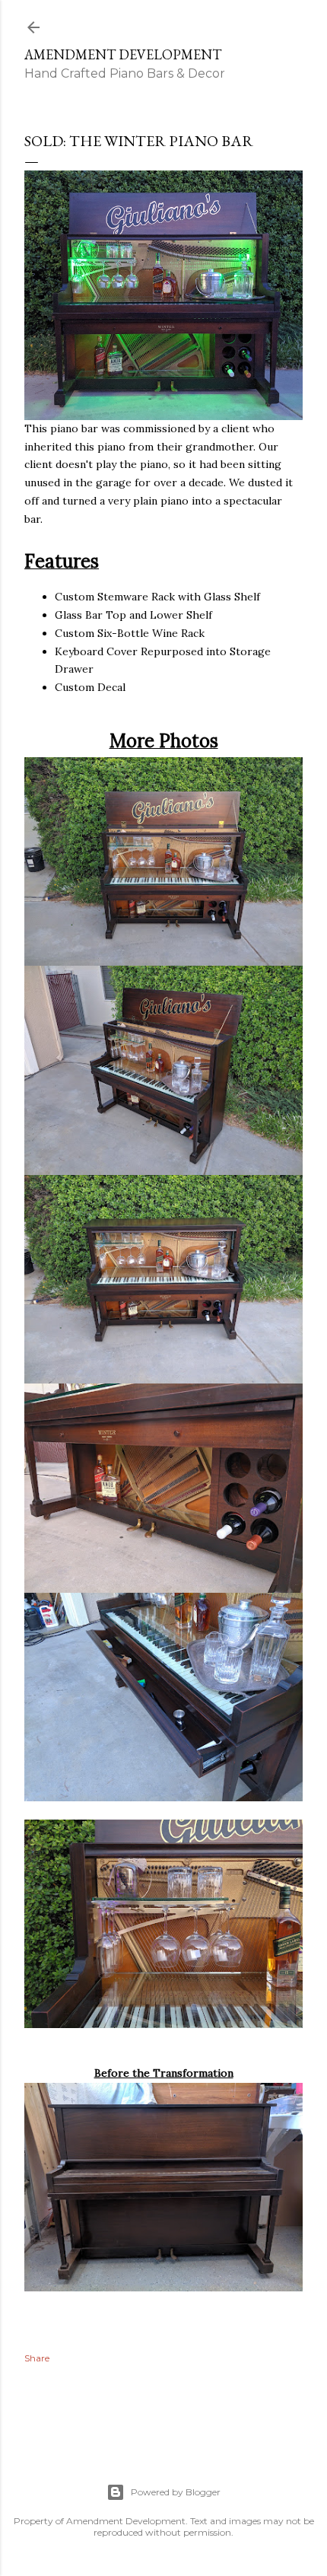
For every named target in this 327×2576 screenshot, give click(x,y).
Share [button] (37, 2358)
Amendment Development (123, 54)
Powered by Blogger (176, 2492)
